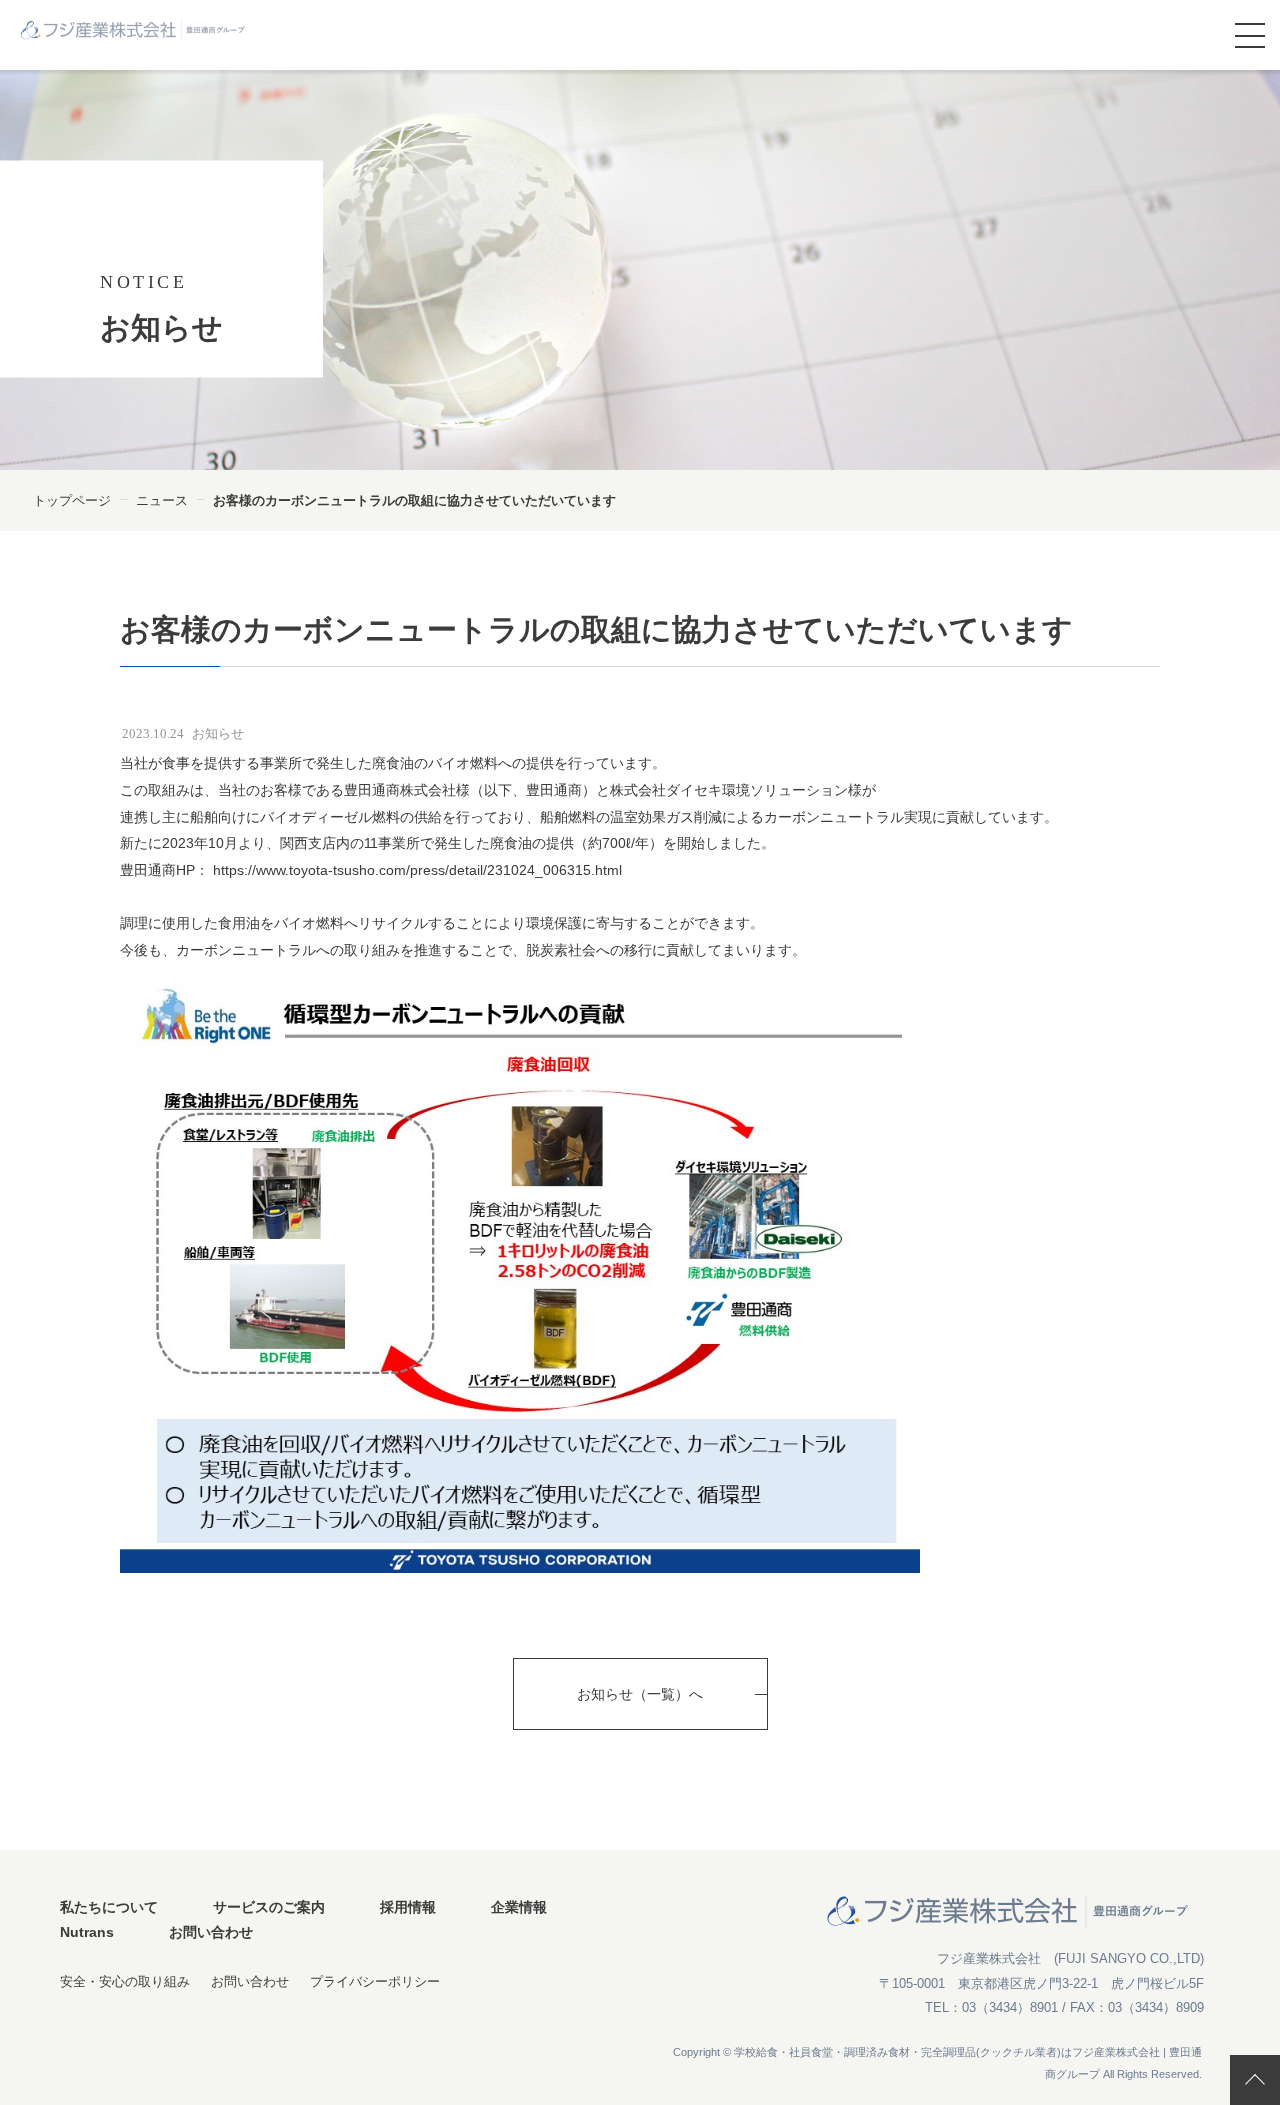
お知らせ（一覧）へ (640, 1694)
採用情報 (408, 1907)
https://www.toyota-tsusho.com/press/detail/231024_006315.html (415, 870)
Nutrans (87, 1932)
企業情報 (519, 1907)
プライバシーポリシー (375, 1981)
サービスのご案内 (269, 1907)
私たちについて (109, 1907)
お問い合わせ (211, 1932)
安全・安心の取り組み (125, 1981)
